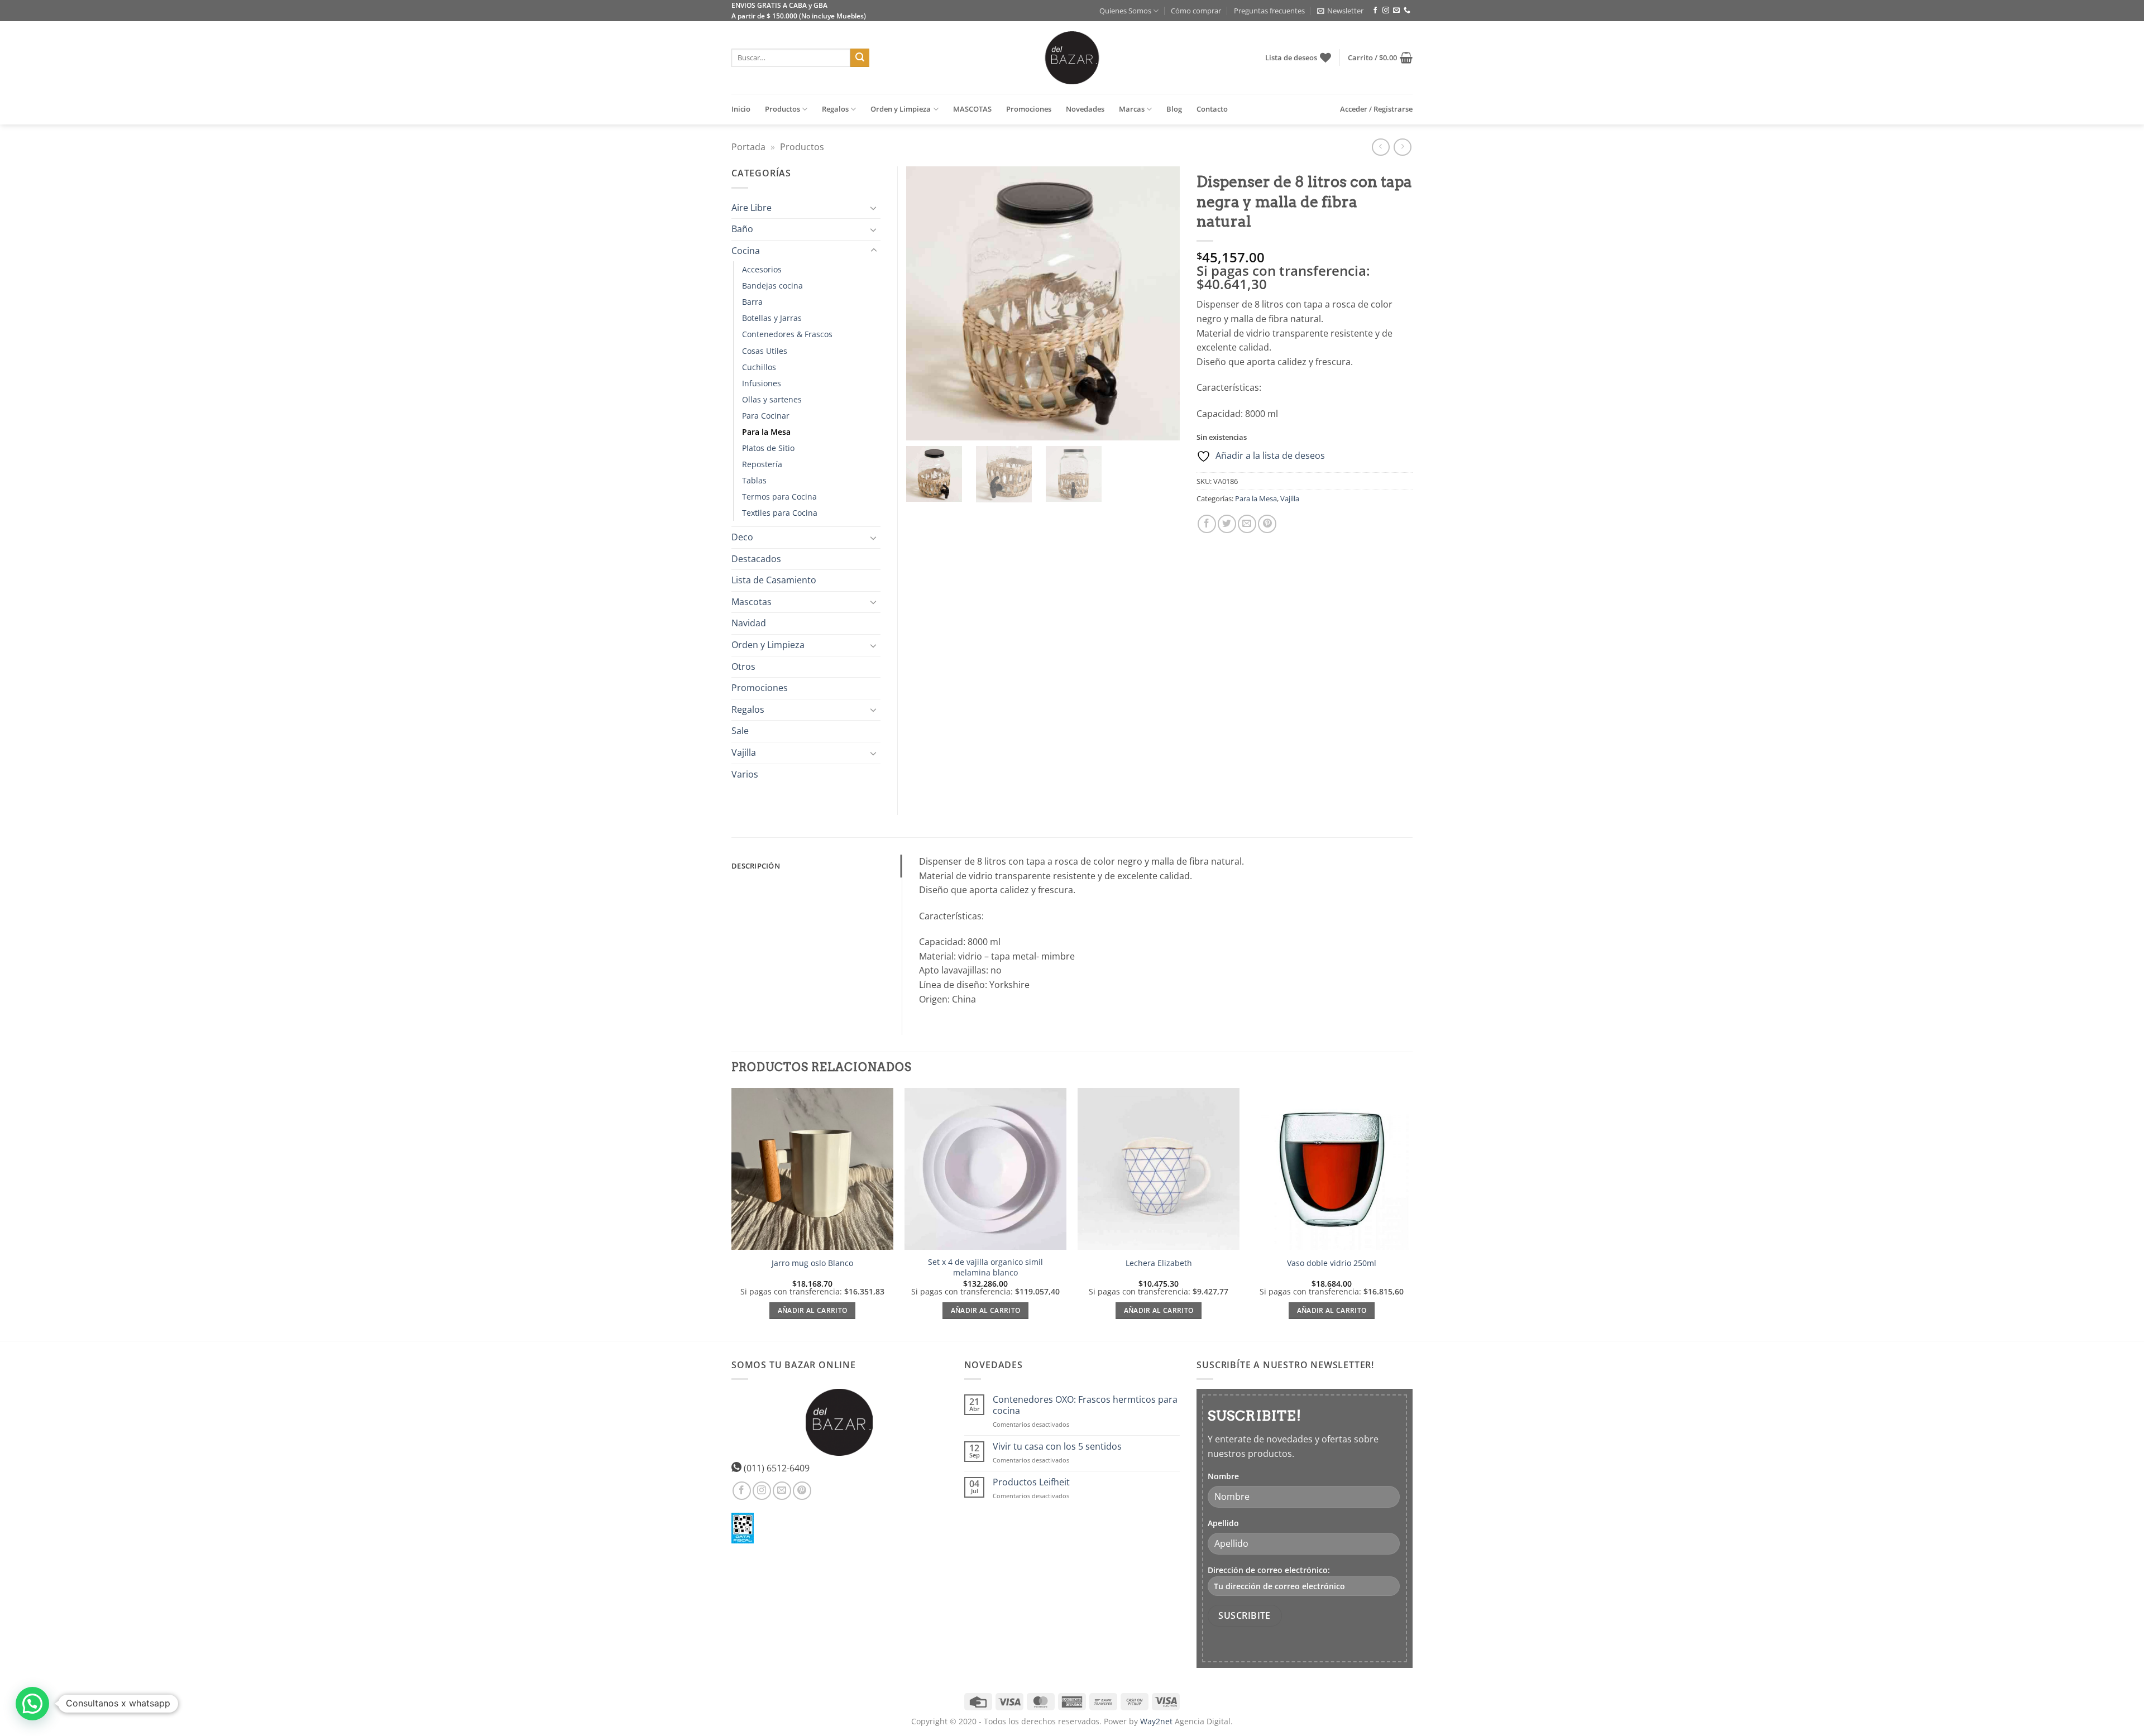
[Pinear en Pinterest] (1267, 524)
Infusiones (762, 383)
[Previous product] (1402, 147)
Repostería (762, 464)
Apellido (1223, 1523)
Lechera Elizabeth (1159, 1263)
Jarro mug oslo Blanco (812, 1263)
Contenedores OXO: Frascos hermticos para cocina (1085, 1405)
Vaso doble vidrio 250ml (1332, 1263)
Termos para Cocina (779, 497)
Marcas (1132, 109)
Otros (743, 666)
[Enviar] (860, 58)
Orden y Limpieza (901, 109)
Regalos (835, 109)
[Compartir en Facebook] (1207, 524)
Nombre (1223, 1476)
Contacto (1212, 109)
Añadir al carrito (813, 1310)
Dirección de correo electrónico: (1269, 1570)
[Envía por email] (1247, 524)
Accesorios (762, 269)
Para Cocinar (766, 416)
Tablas (754, 480)
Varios (745, 774)
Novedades (1085, 109)
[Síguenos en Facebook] (1375, 11)
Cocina (746, 251)
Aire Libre (752, 208)
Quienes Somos (1125, 11)
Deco (742, 537)
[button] (1340, 11)
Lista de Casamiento (774, 580)
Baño (742, 229)
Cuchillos (759, 367)
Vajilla (1290, 498)
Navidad (749, 623)
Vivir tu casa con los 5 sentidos (1057, 1447)
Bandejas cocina (772, 286)
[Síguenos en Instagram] (1386, 11)
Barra (752, 302)
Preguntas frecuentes (1269, 11)
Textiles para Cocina (780, 513)
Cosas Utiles (765, 351)
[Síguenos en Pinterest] (802, 1491)
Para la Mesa (1256, 498)
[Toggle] (874, 208)
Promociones (1029, 109)
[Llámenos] (1407, 11)
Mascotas (752, 602)
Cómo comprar (1196, 11)
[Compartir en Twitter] (1227, 524)
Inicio (741, 109)
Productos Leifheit (1031, 1482)
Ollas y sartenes (772, 399)
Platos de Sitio (768, 448)
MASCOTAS (972, 109)
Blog (1174, 109)
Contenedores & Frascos (787, 334)
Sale (740, 731)
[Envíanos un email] (1396, 11)
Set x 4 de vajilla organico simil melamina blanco (985, 1267)
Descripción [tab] (756, 866)
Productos (783, 109)
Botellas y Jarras (772, 318)
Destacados (756, 559)
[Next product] (1380, 147)
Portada (748, 147)
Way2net (1156, 1721)
